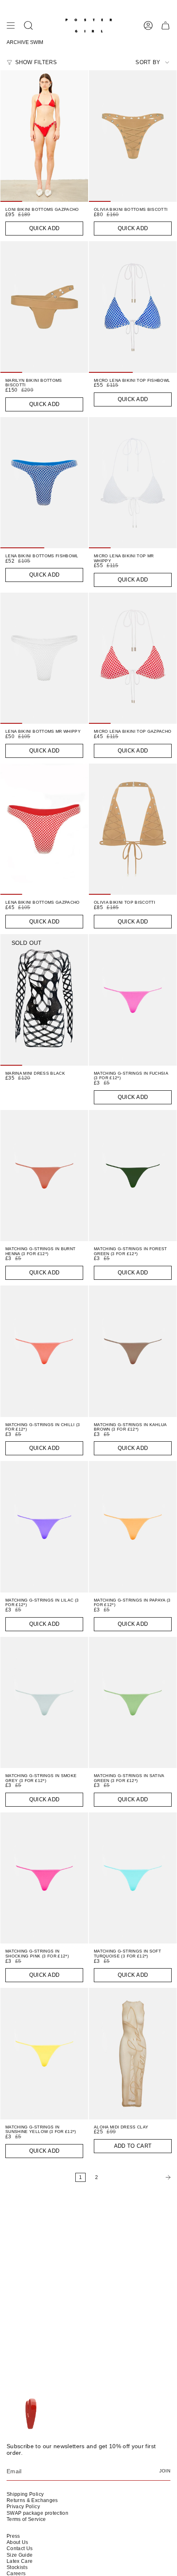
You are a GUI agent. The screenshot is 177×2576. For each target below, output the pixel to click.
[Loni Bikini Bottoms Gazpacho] (44, 136)
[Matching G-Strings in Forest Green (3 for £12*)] (133, 1176)
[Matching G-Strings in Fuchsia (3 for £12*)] (133, 1000)
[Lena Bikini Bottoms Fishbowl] (44, 483)
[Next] (140, 2177)
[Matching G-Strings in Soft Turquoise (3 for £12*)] (133, 1878)
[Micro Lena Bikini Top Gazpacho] (133, 658)
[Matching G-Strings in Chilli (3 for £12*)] (44, 1351)
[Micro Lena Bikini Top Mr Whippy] (133, 483)
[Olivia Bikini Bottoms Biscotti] (133, 136)
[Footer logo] (30, 2414)
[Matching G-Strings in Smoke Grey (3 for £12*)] (44, 1703)
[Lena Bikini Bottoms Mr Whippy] (44, 658)
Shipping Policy (25, 2494)
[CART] (165, 25)
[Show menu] (11, 25)
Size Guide (20, 2555)
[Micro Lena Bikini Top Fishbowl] (133, 307)
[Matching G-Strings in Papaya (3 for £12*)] (133, 1527)
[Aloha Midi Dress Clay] (133, 2054)
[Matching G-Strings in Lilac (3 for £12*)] (44, 1527)
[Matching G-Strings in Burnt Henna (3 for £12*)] (44, 1176)
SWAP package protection (37, 2513)
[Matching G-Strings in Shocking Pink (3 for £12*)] (44, 1878)
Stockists (17, 2567)
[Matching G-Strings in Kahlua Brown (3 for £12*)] (133, 1351)
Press (13, 2536)
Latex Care (20, 2561)
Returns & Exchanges (32, 2500)
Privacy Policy (23, 2507)
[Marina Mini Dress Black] (44, 1000)
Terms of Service (26, 2519)
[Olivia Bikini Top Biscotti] (133, 829)
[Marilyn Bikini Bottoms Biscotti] (44, 307)
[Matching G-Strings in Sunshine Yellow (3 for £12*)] (44, 2054)
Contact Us (20, 2548)
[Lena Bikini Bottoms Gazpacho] (44, 829)
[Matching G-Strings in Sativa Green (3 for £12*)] (133, 1703)
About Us (17, 2542)
